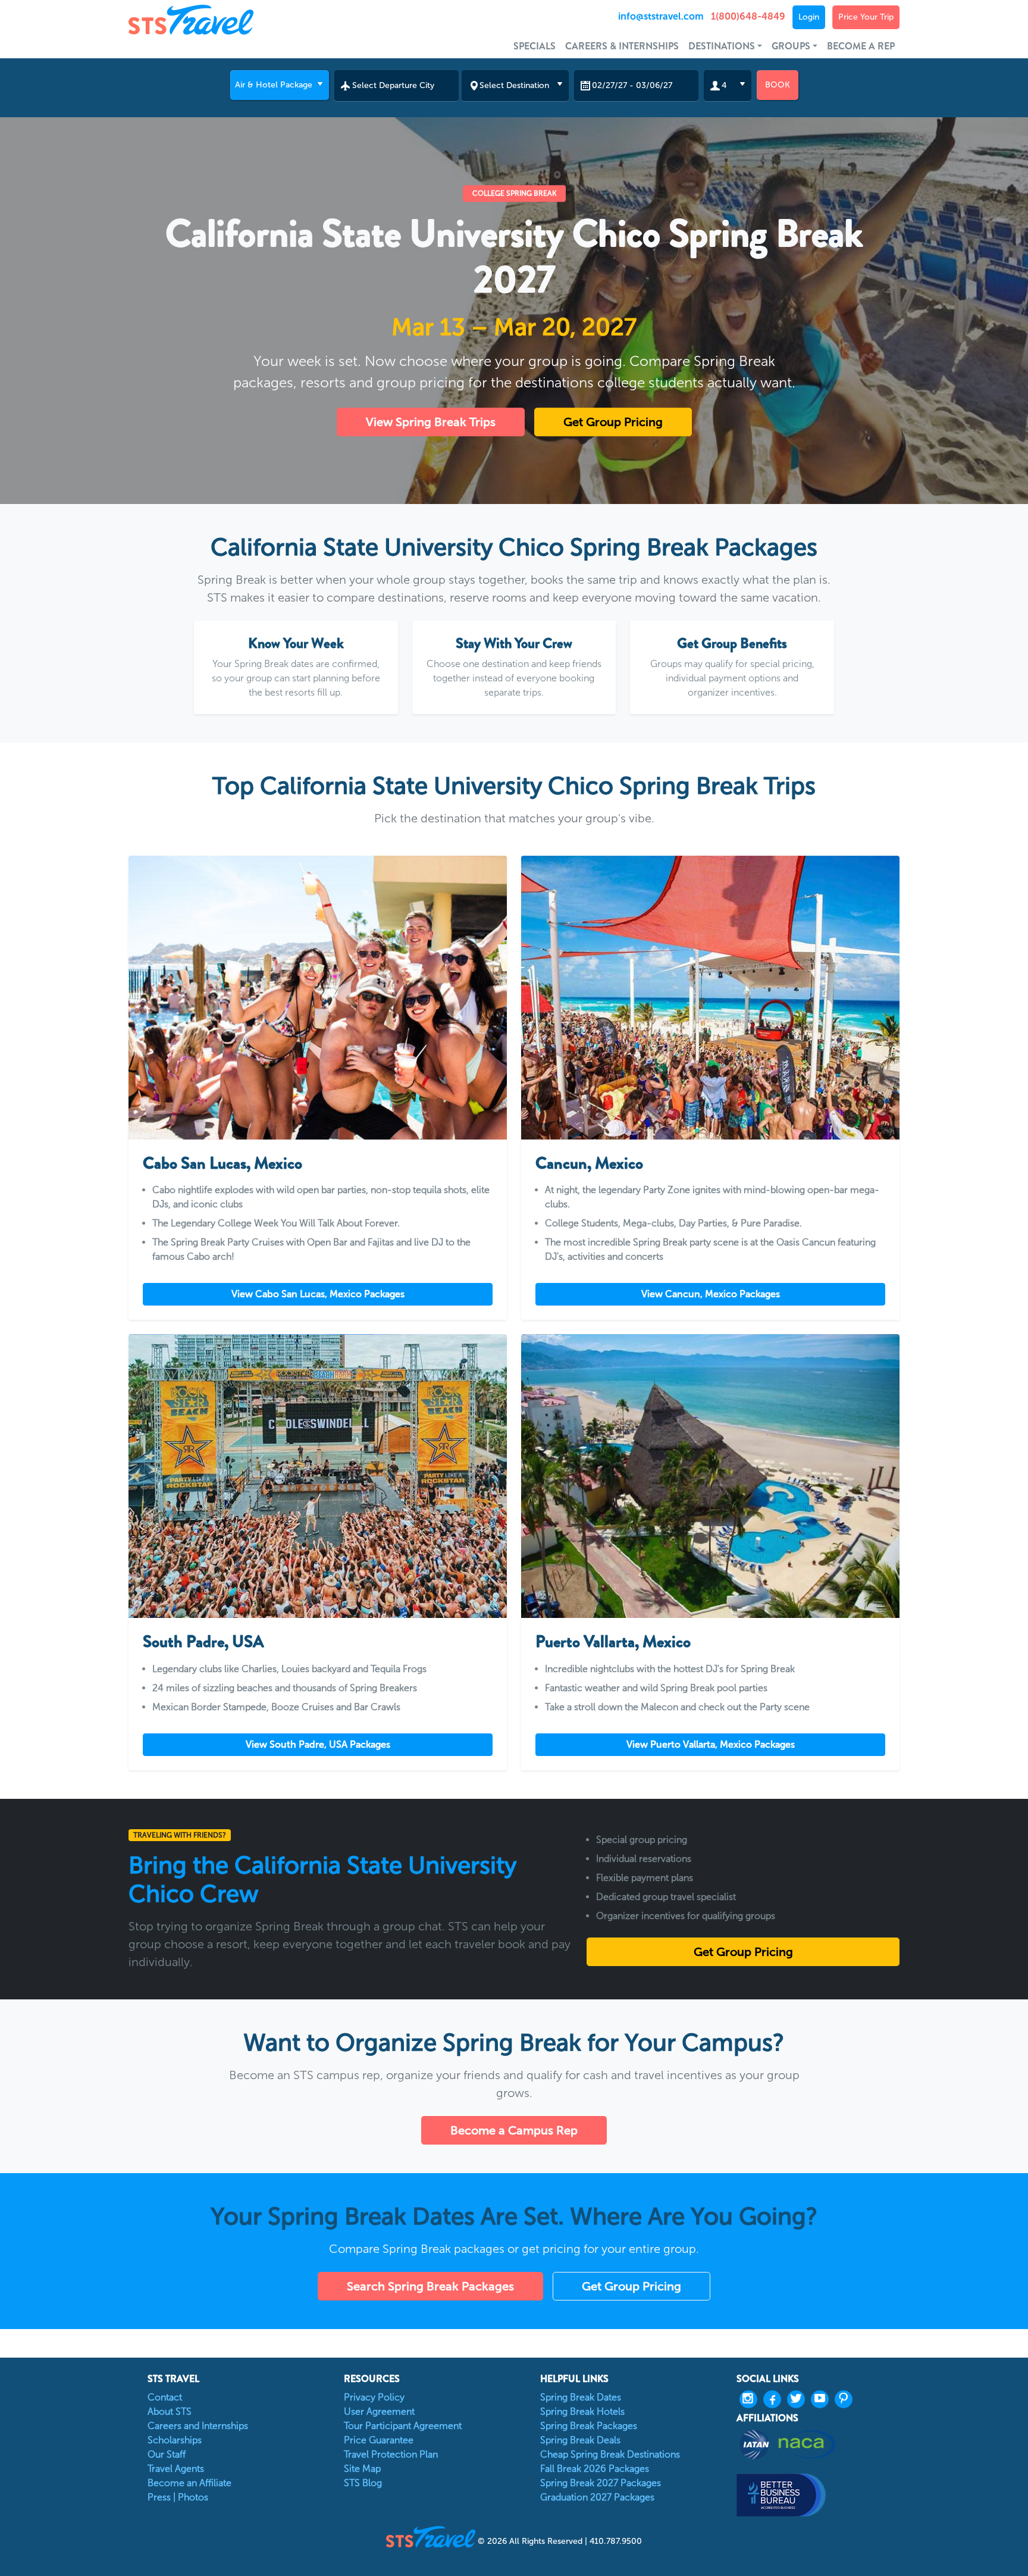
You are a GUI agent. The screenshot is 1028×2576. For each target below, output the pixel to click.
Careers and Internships (198, 2426)
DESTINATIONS (722, 46)
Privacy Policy (374, 2397)
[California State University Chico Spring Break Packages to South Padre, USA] (318, 1476)
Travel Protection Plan (391, 2454)
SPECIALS (535, 46)
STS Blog (363, 2483)
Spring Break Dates (581, 2397)
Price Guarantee (379, 2440)
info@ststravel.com (661, 16)
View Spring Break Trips (431, 422)
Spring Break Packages (589, 2426)
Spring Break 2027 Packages (601, 2483)
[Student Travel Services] (225, 20)
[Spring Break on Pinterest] (847, 2399)
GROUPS (791, 46)
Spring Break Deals (580, 2440)
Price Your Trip (866, 17)
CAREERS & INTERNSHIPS (622, 46)
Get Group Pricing (613, 422)
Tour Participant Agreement (403, 2426)
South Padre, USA (203, 1642)
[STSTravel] (432, 2536)
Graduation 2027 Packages (597, 2497)
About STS (170, 2411)
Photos (193, 2497)
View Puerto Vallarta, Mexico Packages (711, 1744)
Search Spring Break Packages (430, 2286)
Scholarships (175, 2440)
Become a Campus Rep (514, 2130)
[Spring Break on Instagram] (751, 2399)
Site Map (362, 2469)
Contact (165, 2397)
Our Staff (167, 2454)
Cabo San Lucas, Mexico (222, 1163)
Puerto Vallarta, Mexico (613, 1642)
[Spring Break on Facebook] (775, 2399)
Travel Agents (176, 2469)
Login (809, 17)
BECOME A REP (861, 46)
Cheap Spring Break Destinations (610, 2454)
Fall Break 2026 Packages (595, 2469)
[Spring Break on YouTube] (823, 2399)
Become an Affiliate (189, 2483)
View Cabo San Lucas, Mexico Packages (318, 1294)
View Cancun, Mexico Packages (711, 1294)
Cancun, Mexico (589, 1163)
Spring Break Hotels (582, 2411)
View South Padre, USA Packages (318, 1744)
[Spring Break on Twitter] (799, 2399)
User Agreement (379, 2411)
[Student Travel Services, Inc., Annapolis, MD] (818, 2495)
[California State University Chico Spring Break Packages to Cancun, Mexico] (710, 998)
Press (159, 2497)
